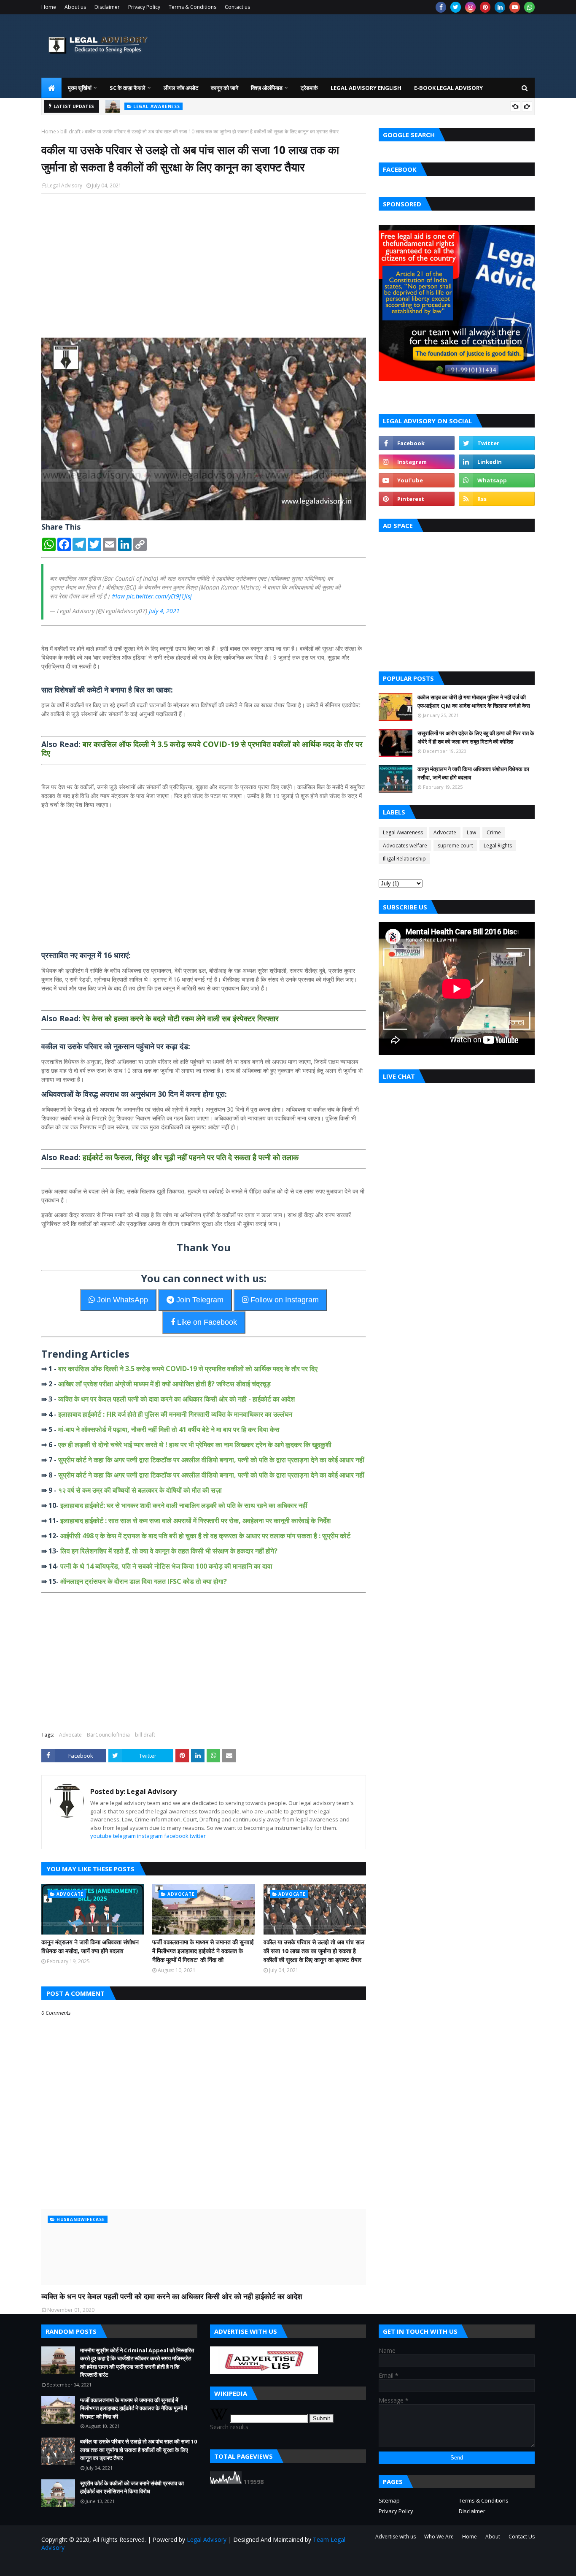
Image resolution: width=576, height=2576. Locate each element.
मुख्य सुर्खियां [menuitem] (80, 88)
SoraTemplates (87, 2564)
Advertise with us (396, 2537)
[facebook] (441, 7)
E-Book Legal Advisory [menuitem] (448, 88)
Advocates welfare (405, 846)
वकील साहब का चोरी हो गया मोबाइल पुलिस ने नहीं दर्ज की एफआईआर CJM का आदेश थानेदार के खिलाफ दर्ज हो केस (474, 701)
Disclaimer (107, 7)
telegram (124, 1836)
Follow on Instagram (284, 1300)
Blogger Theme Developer (178, 2564)
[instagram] (470, 7)
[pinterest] (485, 7)
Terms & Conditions (192, 7)
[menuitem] (51, 88)
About (493, 2537)
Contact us (237, 7)
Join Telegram (199, 1300)
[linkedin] (500, 7)
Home (49, 7)
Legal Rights (498, 846)
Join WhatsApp (121, 1300)
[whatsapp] (529, 7)
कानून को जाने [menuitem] (225, 88)
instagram (150, 1836)
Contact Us (522, 2537)
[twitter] (456, 7)
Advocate (70, 1735)
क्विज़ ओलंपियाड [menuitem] (267, 88)
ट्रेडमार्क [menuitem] (309, 88)
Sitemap (389, 2500)
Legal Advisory (65, 185)
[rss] (497, 499)
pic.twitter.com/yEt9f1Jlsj (159, 596)
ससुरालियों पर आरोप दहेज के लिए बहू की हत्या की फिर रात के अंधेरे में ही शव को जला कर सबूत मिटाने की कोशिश (476, 737)
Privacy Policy (144, 7)
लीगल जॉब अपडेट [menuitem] (181, 88)
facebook (176, 1836)
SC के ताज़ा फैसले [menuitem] (128, 88)
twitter (198, 1836)
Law (471, 832)
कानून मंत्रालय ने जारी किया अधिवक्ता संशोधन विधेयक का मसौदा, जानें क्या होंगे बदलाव (90, 1946)
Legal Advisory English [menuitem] (366, 88)
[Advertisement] (204, 261)
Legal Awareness (403, 832)
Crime (494, 832)
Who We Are (439, 2537)
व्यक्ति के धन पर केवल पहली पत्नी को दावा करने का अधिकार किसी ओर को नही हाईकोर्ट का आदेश (172, 2296)
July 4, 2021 (164, 611)
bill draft (70, 131)
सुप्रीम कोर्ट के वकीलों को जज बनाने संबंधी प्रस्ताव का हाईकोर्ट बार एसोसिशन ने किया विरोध (132, 2487)
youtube (101, 1836)
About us (75, 7)
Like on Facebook (206, 1322)
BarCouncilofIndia (108, 1735)
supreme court (455, 846)
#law (118, 596)
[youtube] (515, 7)
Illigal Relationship (404, 859)
